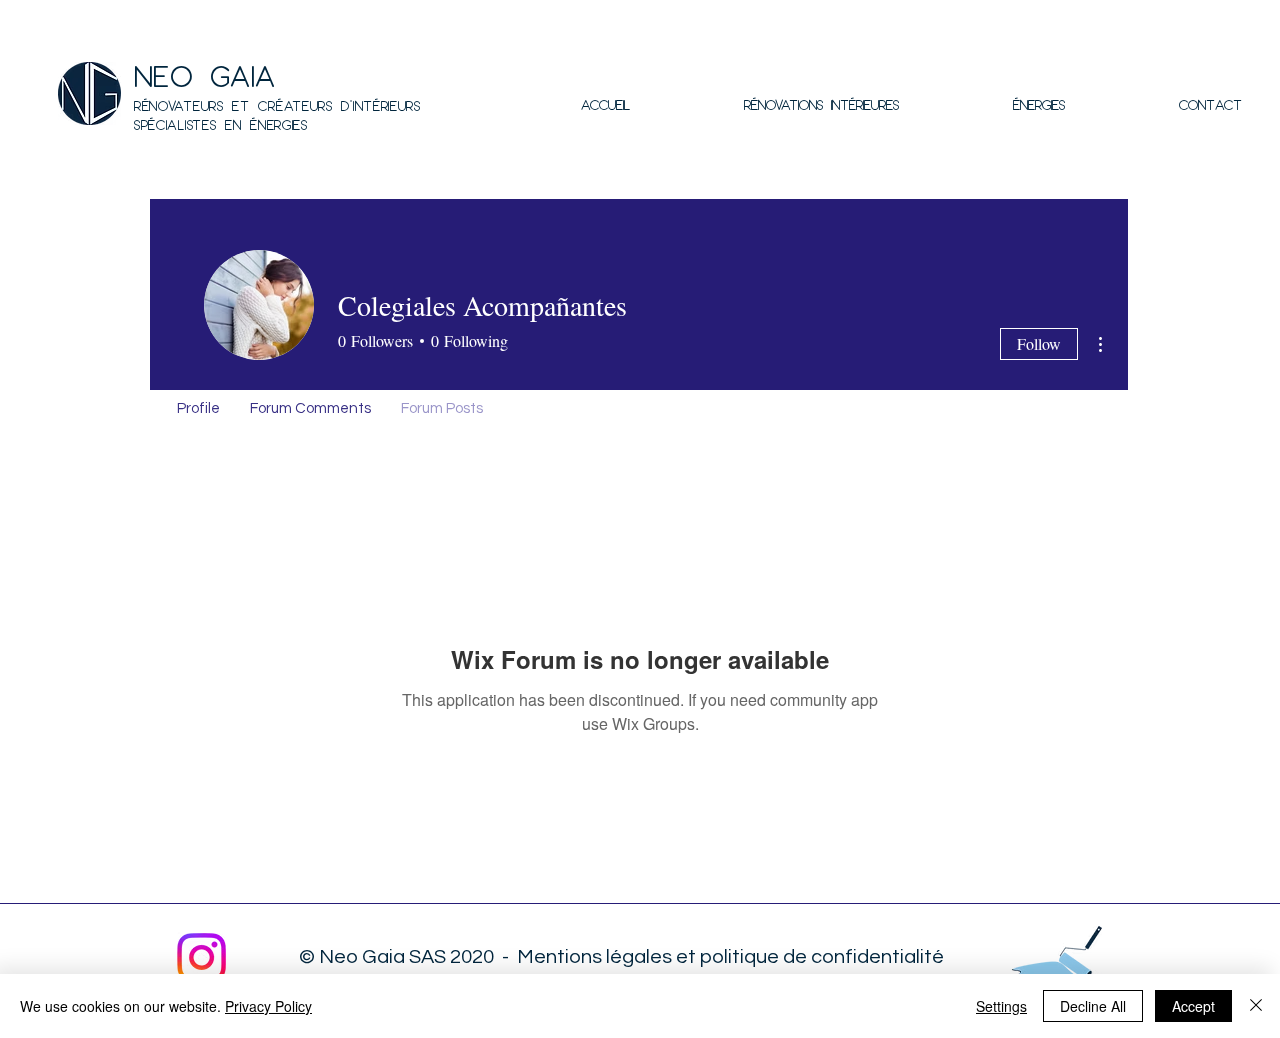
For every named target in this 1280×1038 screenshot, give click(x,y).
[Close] (1256, 1006)
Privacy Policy (268, 1006)
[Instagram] (201, 957)
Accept (1193, 1006)
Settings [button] (1001, 1006)
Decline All (1093, 1006)
